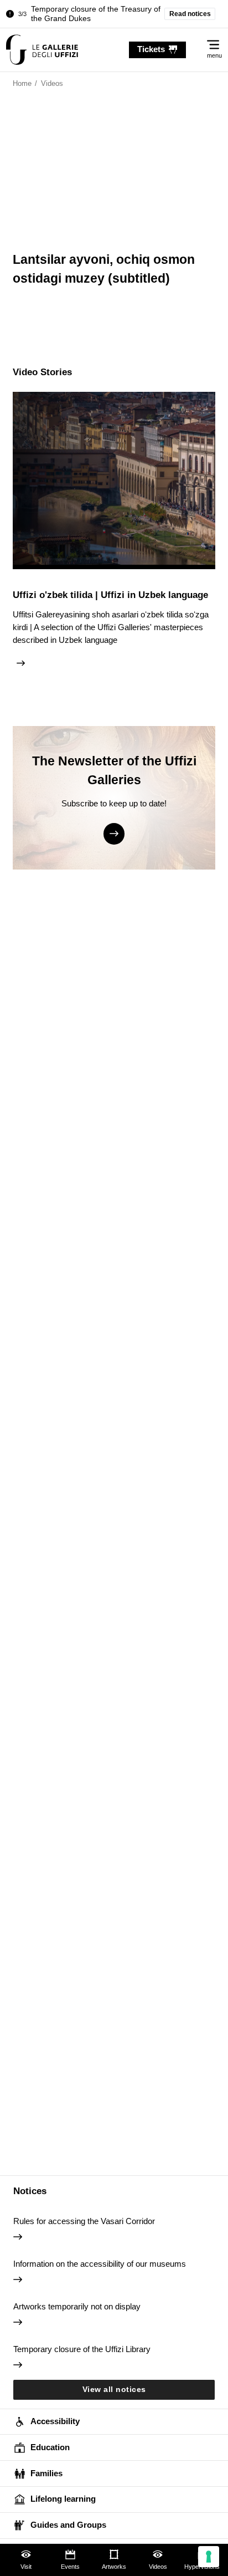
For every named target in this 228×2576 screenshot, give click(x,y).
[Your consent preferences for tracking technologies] (209, 2557)
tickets (151, 49)
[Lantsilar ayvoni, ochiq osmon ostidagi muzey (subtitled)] (42, 50)
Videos (158, 2567)
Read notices (190, 14)
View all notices (114, 2390)
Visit (26, 2567)
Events (70, 2567)
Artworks (114, 2567)
